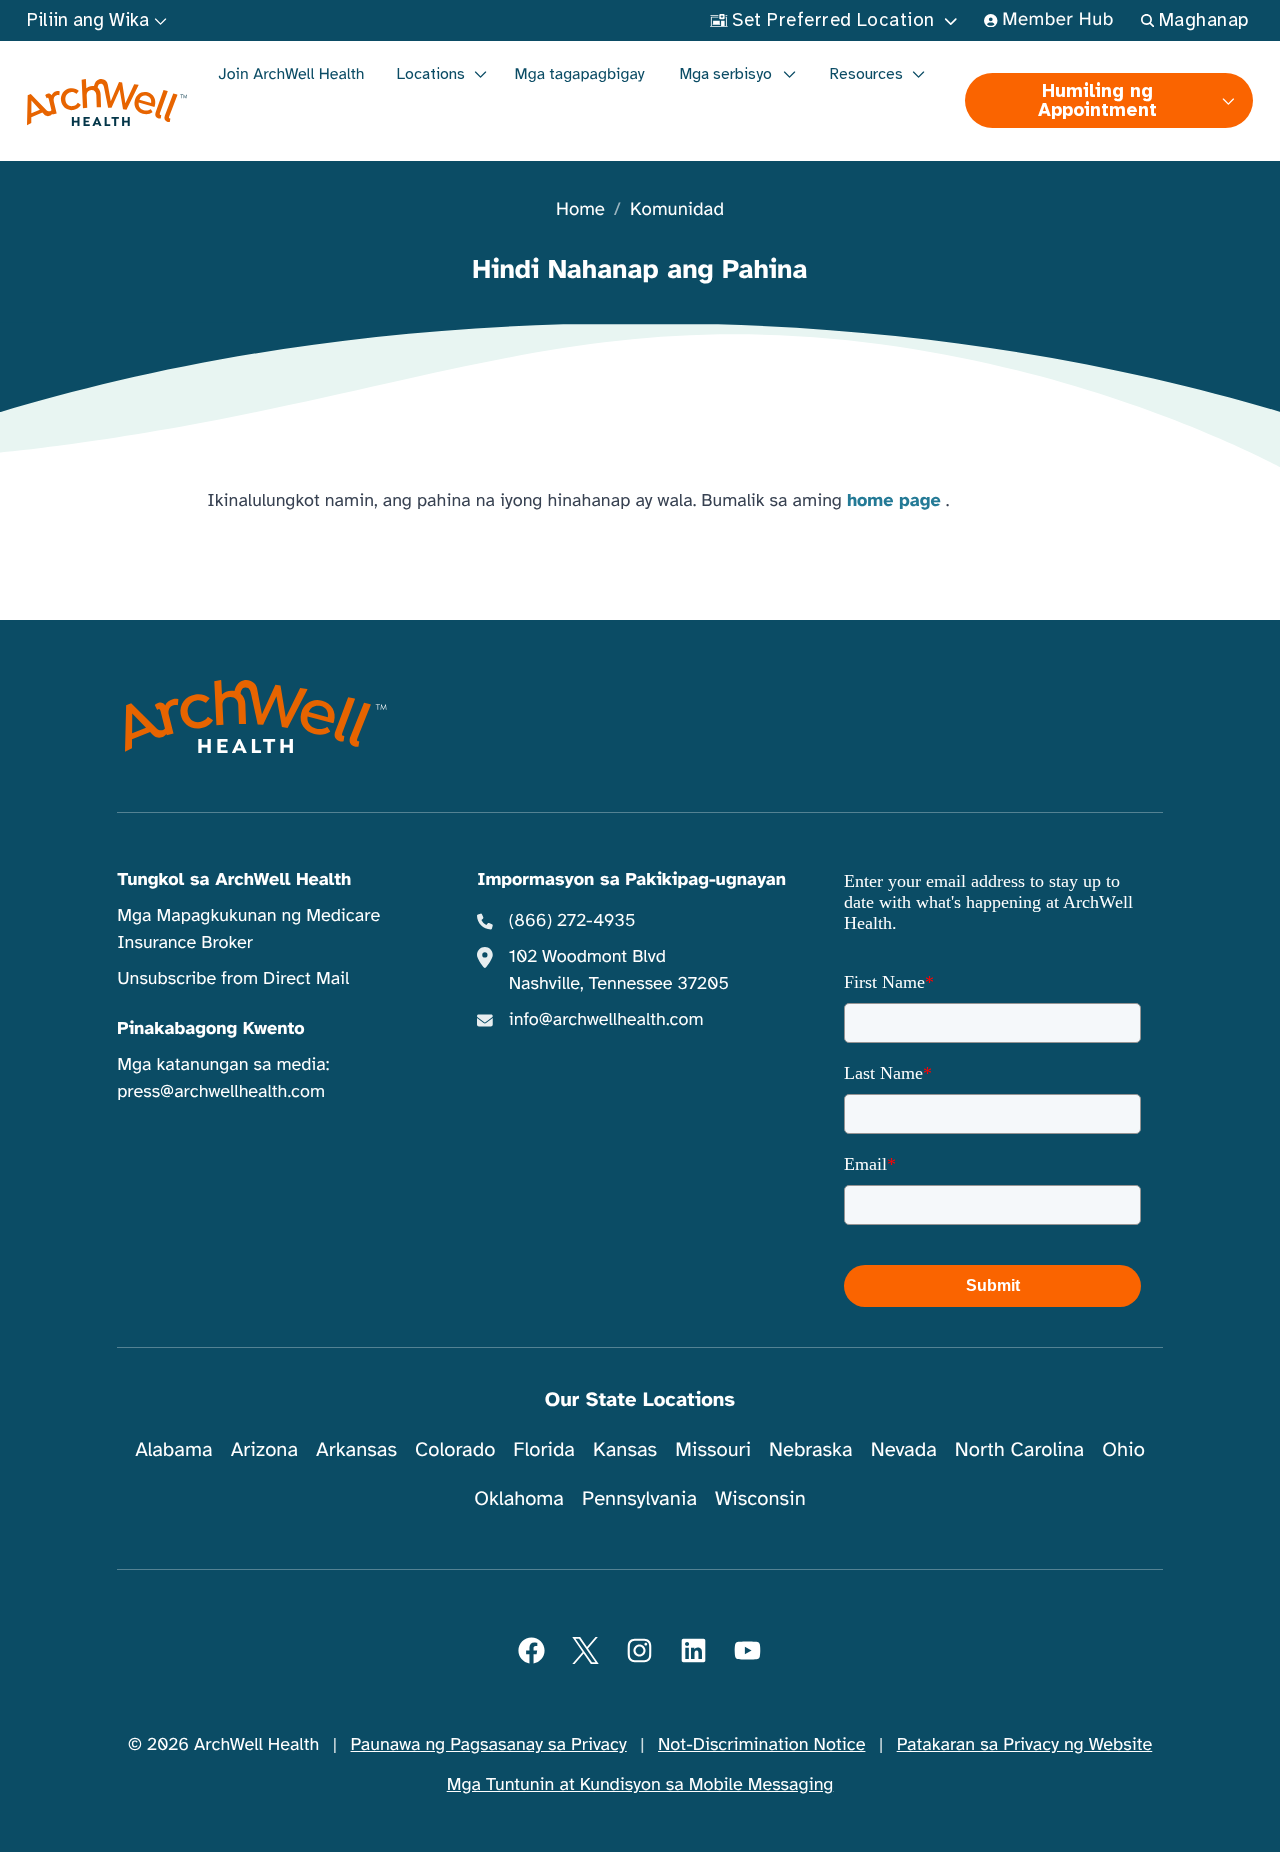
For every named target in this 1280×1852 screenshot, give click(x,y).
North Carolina (1019, 1449)
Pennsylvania (639, 1498)
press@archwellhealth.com (221, 1092)
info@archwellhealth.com (606, 1020)
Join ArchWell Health (292, 74)
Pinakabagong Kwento (211, 1029)
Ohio (1123, 1449)
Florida (544, 1449)
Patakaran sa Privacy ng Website (1025, 1745)
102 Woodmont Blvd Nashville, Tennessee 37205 (619, 970)
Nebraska (811, 1449)
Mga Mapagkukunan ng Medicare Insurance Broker (248, 929)
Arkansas (356, 1449)
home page (894, 501)
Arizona (264, 1449)
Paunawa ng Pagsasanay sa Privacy (489, 1745)
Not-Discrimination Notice (761, 1745)
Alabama (174, 1449)
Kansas (625, 1449)
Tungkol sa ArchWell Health (234, 880)
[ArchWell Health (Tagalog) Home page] (107, 103)
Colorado (455, 1449)
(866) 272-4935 (572, 921)
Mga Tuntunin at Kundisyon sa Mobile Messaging (640, 1785)
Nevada (904, 1449)
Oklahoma (519, 1498)
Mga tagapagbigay (580, 74)
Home (580, 210)
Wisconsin (760, 1498)
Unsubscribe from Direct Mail (233, 979)
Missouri (713, 1449)
